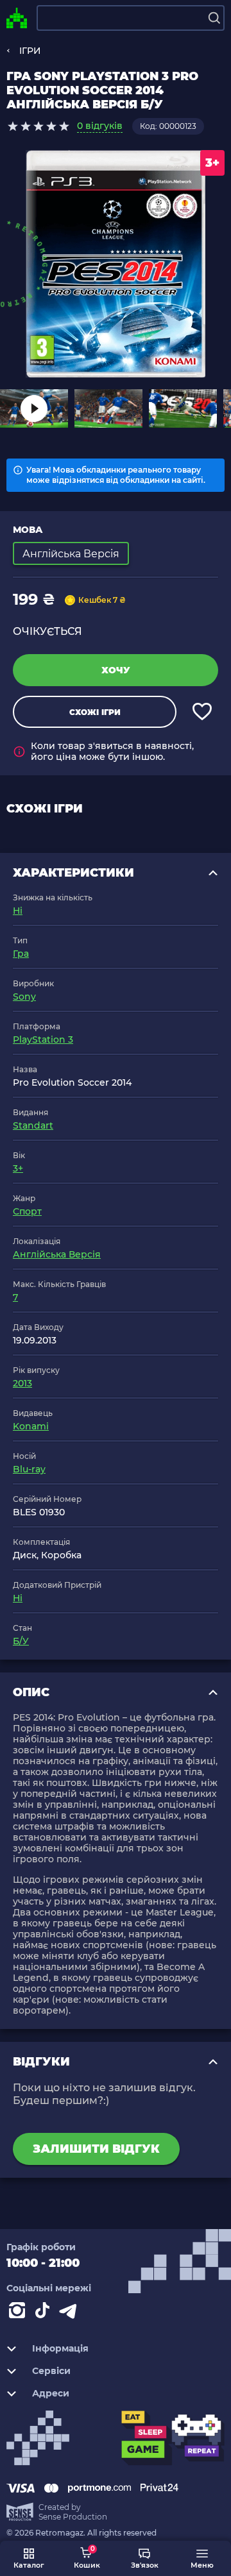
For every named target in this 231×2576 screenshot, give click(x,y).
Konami (31, 1426)
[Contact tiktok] (45, 2313)
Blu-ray (29, 1469)
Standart (33, 1125)
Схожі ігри (95, 712)
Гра (21, 954)
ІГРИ (30, 51)
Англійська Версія (57, 1254)
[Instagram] (19, 2313)
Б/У (21, 1641)
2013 (22, 1383)
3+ (18, 1168)
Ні (18, 911)
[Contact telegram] (71, 2313)
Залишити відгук (96, 2149)
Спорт (27, 1211)
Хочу (116, 670)
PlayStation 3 (43, 1040)
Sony (24, 997)
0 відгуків (100, 126)
